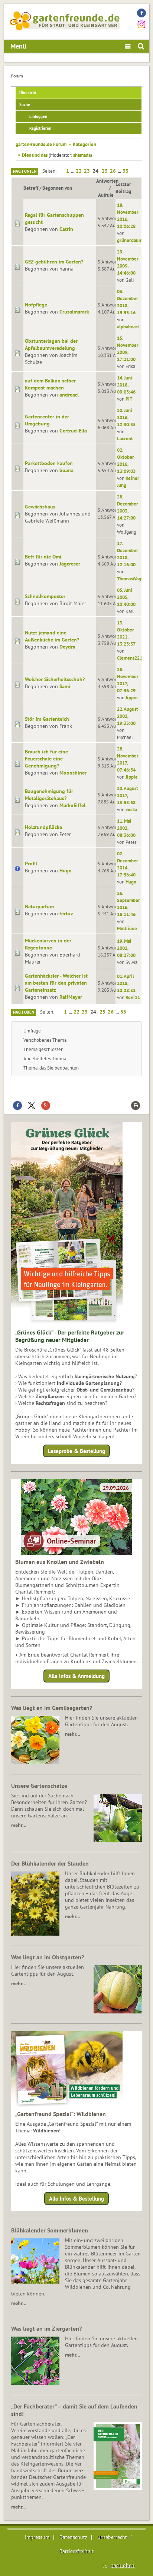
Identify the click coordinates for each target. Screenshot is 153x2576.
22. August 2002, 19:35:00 (128, 716)
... (73, 171)
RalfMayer (71, 997)
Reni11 (133, 997)
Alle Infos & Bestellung (76, 2199)
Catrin (66, 229)
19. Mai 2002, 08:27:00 (126, 948)
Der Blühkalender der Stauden (50, 1863)
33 (126, 171)
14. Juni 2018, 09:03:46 (126, 385)
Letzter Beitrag (123, 188)
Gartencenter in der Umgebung (47, 420)
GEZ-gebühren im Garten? (54, 262)
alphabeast (128, 326)
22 (79, 171)
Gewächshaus (40, 507)
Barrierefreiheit (76, 2551)
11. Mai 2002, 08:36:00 (126, 828)
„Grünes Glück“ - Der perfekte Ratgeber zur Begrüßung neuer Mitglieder (70, 1336)
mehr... (18, 2507)
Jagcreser (70, 564)
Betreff (31, 188)
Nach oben (24, 1012)
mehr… (73, 1734)
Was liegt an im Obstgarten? (48, 1957)
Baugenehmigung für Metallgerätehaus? (49, 795)
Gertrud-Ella (73, 431)
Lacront (125, 438)
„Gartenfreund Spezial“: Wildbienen (61, 2114)
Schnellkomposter (45, 596)
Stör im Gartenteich (47, 719)
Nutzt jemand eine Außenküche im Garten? (52, 636)
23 (87, 171)
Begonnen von (57, 188)
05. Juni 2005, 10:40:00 (126, 597)
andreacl (69, 395)
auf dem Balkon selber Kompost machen (50, 384)
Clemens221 (130, 658)
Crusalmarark (74, 312)
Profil (31, 863)
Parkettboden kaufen (49, 463)
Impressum (37, 2537)
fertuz (66, 914)
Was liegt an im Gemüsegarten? (52, 1708)
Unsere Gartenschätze (39, 1786)
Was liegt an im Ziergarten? (46, 2328)
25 (105, 171)
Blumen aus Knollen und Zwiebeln (60, 1562)
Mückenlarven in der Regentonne (48, 944)
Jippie (132, 697)
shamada (82, 155)
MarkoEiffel (72, 805)
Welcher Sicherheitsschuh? (55, 679)
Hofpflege (36, 305)
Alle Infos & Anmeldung (76, 1676)
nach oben (123, 2565)
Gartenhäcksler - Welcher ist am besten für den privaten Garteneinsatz (56, 983)
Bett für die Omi (43, 557)
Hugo (66, 871)
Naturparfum (39, 906)
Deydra (67, 647)
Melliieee (127, 928)
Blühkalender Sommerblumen (50, 2230)
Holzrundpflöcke (43, 827)
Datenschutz (73, 2537)
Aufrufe (106, 195)
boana (66, 470)
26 (113, 171)
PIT (129, 399)
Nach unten (25, 171)
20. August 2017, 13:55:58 (128, 795)
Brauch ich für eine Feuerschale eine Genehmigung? (46, 759)
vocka (131, 809)
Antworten (107, 181)
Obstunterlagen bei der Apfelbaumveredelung (51, 344)
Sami (65, 686)
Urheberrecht (112, 2537)
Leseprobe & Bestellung (76, 1451)
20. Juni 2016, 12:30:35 (126, 417)
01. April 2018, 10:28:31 (126, 983)
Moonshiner (73, 773)
